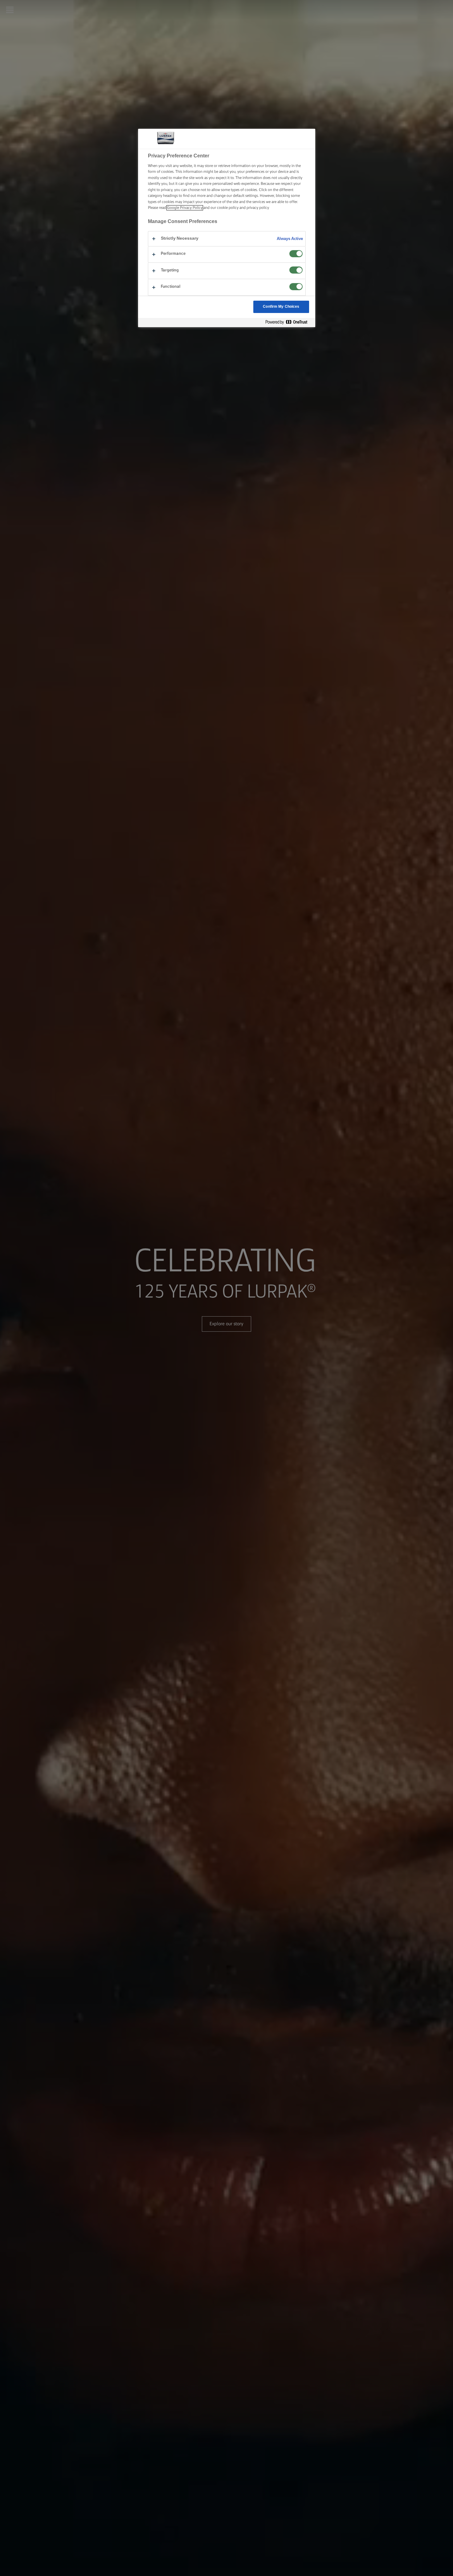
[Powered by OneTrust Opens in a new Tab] (289, 322)
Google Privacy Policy (185, 208)
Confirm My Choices (281, 307)
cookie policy (228, 208)
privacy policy (258, 208)
